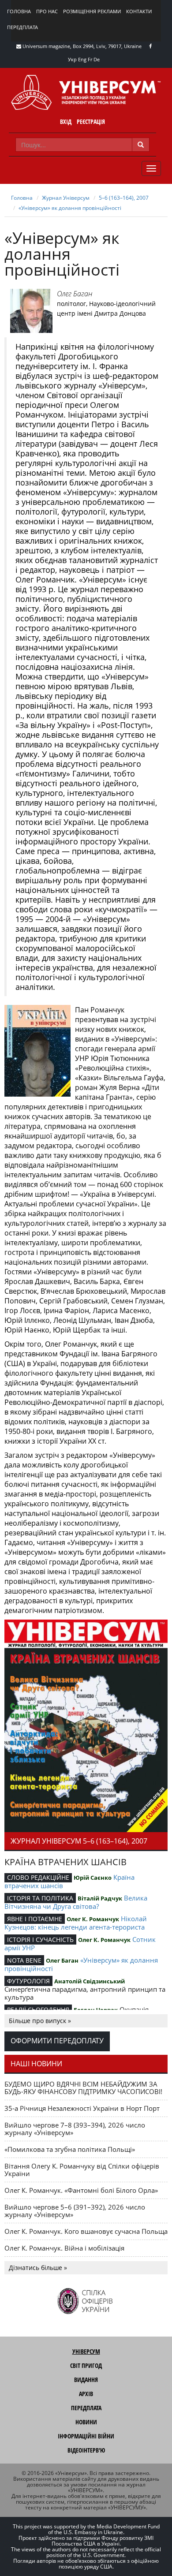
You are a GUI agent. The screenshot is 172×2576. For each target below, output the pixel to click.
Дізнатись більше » (38, 2268)
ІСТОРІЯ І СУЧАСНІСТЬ (40, 1939)
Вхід (66, 121)
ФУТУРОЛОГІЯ (28, 1981)
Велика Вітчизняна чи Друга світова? (76, 1902)
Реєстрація (91, 121)
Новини (86, 2422)
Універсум (86, 2351)
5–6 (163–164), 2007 (124, 198)
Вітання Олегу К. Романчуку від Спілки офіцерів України (82, 2170)
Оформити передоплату (57, 2041)
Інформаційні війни (86, 2436)
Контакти (139, 11)
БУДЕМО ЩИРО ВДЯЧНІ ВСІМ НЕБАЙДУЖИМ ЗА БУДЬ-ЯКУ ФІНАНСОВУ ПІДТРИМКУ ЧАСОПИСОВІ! (83, 2088)
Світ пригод (86, 2365)
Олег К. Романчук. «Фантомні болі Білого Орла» (81, 2190)
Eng (82, 59)
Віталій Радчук (100, 1898)
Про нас (47, 11)
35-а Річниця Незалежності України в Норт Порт (82, 2108)
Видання (86, 2380)
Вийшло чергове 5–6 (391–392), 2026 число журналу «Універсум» (75, 2211)
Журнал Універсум (66, 198)
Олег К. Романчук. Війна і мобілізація (64, 2248)
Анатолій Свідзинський (90, 1981)
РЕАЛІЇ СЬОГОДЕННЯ (38, 2010)
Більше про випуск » (40, 2021)
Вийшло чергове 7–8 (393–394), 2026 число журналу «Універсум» (75, 2129)
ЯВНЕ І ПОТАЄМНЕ (35, 1919)
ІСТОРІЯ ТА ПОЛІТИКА (40, 1898)
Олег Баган (75, 294)
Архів (86, 2394)
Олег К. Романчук (93, 1919)
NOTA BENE (24, 1960)
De (97, 59)
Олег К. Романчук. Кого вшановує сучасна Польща (86, 2231)
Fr (90, 59)
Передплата (22, 27)
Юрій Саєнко (93, 1878)
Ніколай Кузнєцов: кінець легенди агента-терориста (76, 1923)
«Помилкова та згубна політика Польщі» (70, 2149)
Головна (19, 11)
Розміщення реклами (92, 11)
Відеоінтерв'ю (86, 2450)
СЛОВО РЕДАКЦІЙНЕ (38, 1877)
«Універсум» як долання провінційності (70, 208)
